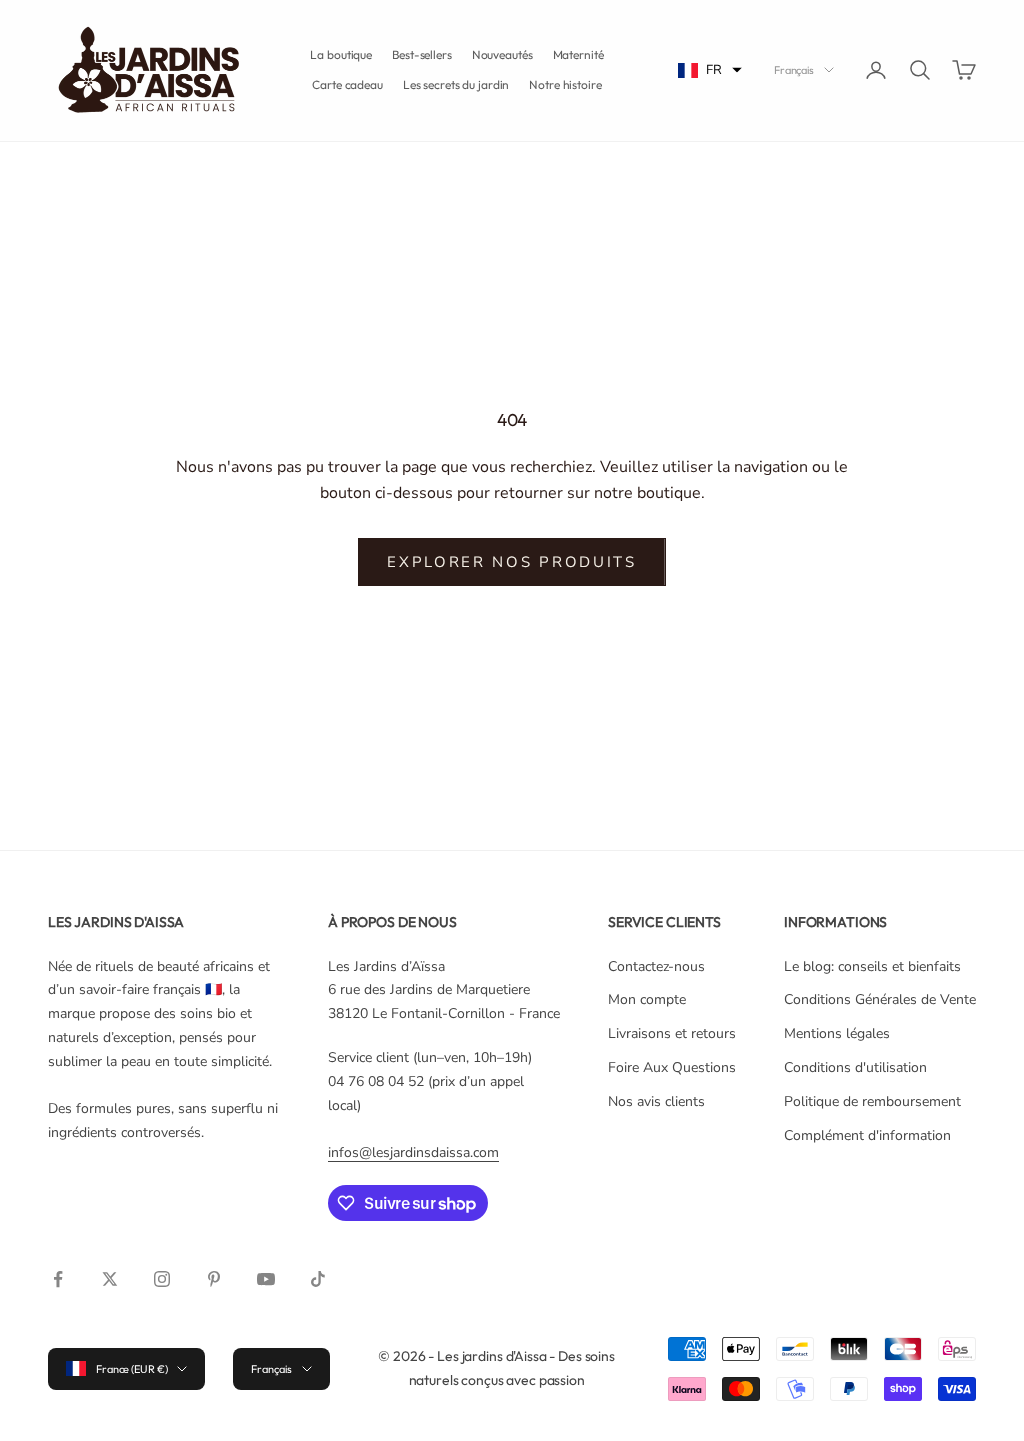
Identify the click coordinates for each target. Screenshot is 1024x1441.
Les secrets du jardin (456, 84)
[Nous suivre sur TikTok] (318, 1279)
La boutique (341, 54)
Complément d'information (867, 1135)
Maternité (578, 54)
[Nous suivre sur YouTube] (266, 1279)
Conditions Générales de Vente (880, 999)
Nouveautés (502, 54)
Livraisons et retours (672, 1033)
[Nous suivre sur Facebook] (58, 1279)
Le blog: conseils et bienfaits (872, 966)
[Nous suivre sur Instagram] (162, 1279)
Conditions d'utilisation (855, 1067)
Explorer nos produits (512, 562)
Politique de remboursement (872, 1101)
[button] (710, 70)
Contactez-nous (656, 966)
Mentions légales (837, 1033)
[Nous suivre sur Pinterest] (214, 1279)
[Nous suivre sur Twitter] (110, 1279)
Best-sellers (422, 54)
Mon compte (647, 999)
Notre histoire (565, 84)
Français (794, 70)
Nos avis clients (656, 1101)
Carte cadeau (347, 84)
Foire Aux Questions (672, 1067)
